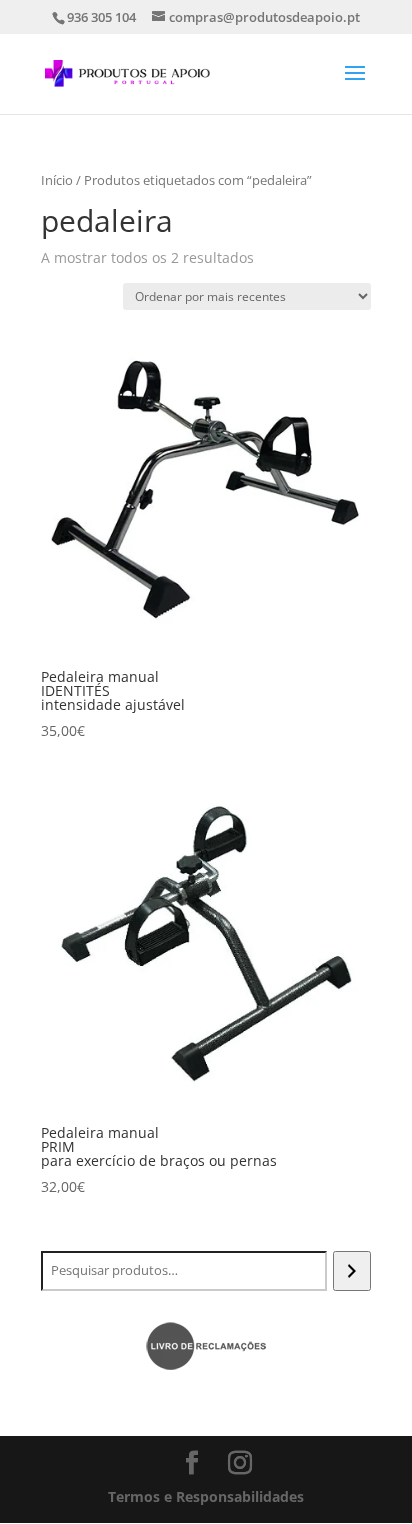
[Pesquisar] (351, 1271)
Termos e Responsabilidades (206, 1496)
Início (57, 180)
